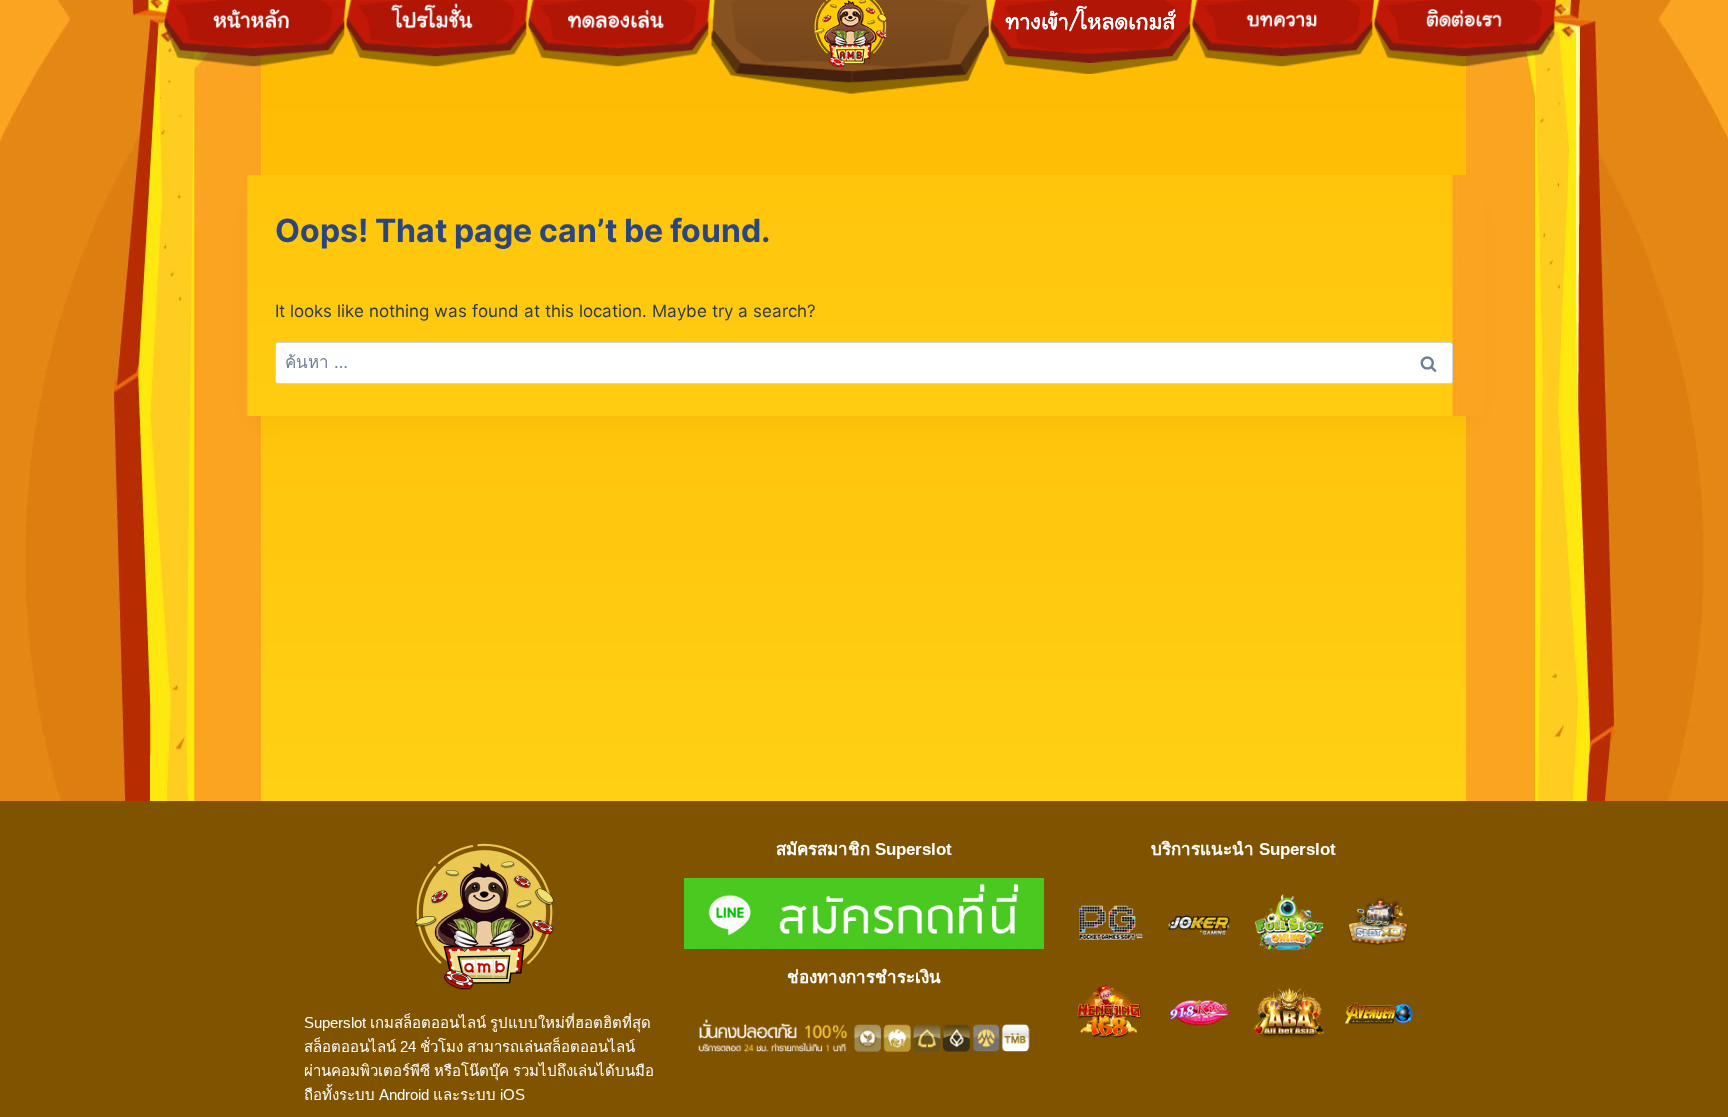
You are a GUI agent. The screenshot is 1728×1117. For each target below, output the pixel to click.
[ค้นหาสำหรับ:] (864, 362)
